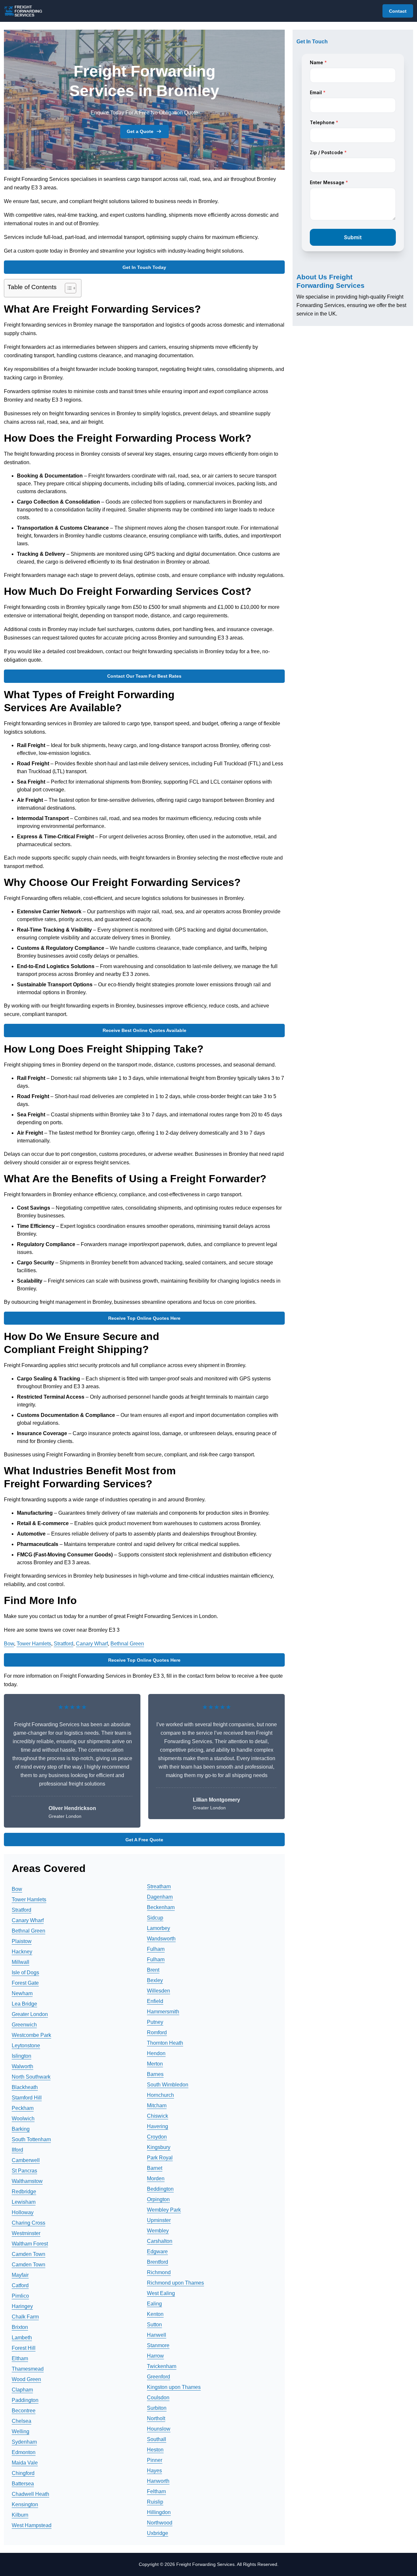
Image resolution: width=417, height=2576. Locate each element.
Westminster (26, 2233)
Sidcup (155, 1918)
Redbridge (24, 2192)
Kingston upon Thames (174, 2387)
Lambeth (22, 2338)
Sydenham (24, 2442)
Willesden (158, 1991)
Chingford (23, 2473)
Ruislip (155, 2502)
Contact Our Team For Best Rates (144, 676)
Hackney (22, 1952)
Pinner (155, 2460)
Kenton (155, 2314)
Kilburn (20, 2515)
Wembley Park (164, 2210)
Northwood (160, 2523)
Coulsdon (158, 2398)
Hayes (154, 2471)
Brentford (158, 2262)
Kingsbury (159, 2147)
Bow (9, 1644)
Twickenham (162, 2366)
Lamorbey (158, 1928)
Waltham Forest (30, 2244)
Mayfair (20, 2275)
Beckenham (161, 1907)
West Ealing (161, 2293)
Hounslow (159, 2429)
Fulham (156, 1949)
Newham (22, 1993)
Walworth (22, 2066)
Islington (22, 2056)
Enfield (155, 2001)
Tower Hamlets (34, 1644)
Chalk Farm (25, 2317)
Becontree (24, 2411)
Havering (158, 2126)
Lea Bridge (24, 2004)
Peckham (23, 2108)
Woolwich (23, 2119)
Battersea (23, 2484)
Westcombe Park (31, 2035)
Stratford (64, 1644)
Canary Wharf (92, 1644)
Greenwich (24, 2025)
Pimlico (20, 2296)
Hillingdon (159, 2512)
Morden (156, 2179)
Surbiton (157, 2408)
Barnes (155, 2074)
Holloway (23, 2212)
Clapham (22, 2390)
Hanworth (158, 2481)
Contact (398, 11)
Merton (155, 2064)
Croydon (157, 2137)
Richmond (159, 2272)
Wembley (158, 2231)
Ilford (17, 2150)
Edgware (157, 2252)
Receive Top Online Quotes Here (144, 1318)
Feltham (156, 2491)
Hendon (156, 2053)
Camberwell (26, 2160)
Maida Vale (25, 2463)
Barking (21, 2129)
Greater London (30, 2014)
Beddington (160, 2189)
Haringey (22, 2306)
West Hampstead (32, 2525)
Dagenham (160, 1897)
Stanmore (158, 2345)
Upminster (159, 2220)
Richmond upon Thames (175, 2283)
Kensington (25, 2504)
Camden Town (29, 2254)
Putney (155, 2022)
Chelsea (22, 2421)
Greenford (158, 2377)
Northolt (156, 2418)
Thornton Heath (165, 2043)
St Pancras (24, 2171)
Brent (153, 1970)
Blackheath (25, 2087)
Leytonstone (26, 2046)
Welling (21, 2431)
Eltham (20, 2358)
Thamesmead (28, 2369)
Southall (157, 2439)
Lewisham (24, 2202)
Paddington (25, 2400)
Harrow (155, 2356)
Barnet (155, 2168)
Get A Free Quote (144, 1840)
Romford (157, 2032)
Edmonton (24, 2452)
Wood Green (26, 2379)
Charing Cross (29, 2223)
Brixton (20, 2327)
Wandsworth (161, 1939)
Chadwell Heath (30, 2494)
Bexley (155, 1980)
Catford (20, 2285)
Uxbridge (158, 2533)
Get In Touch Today (144, 267)
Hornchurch (160, 2095)
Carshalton (160, 2241)
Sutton (154, 2325)
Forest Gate (25, 1983)
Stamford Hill (27, 2098)
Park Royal (160, 2158)
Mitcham (157, 2105)
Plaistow (22, 1941)
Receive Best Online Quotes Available (144, 1030)
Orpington (158, 2199)
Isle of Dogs (25, 1972)
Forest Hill (24, 2348)
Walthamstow (27, 2181)
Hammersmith (163, 2012)
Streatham (159, 1886)
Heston (155, 2450)
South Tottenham (31, 2139)
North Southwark (31, 2077)
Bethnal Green (127, 1644)
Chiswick (158, 2116)
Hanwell (157, 2335)
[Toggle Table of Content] (67, 288)
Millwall (21, 1962)
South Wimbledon (168, 2085)
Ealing (154, 2304)
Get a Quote (140, 131)
